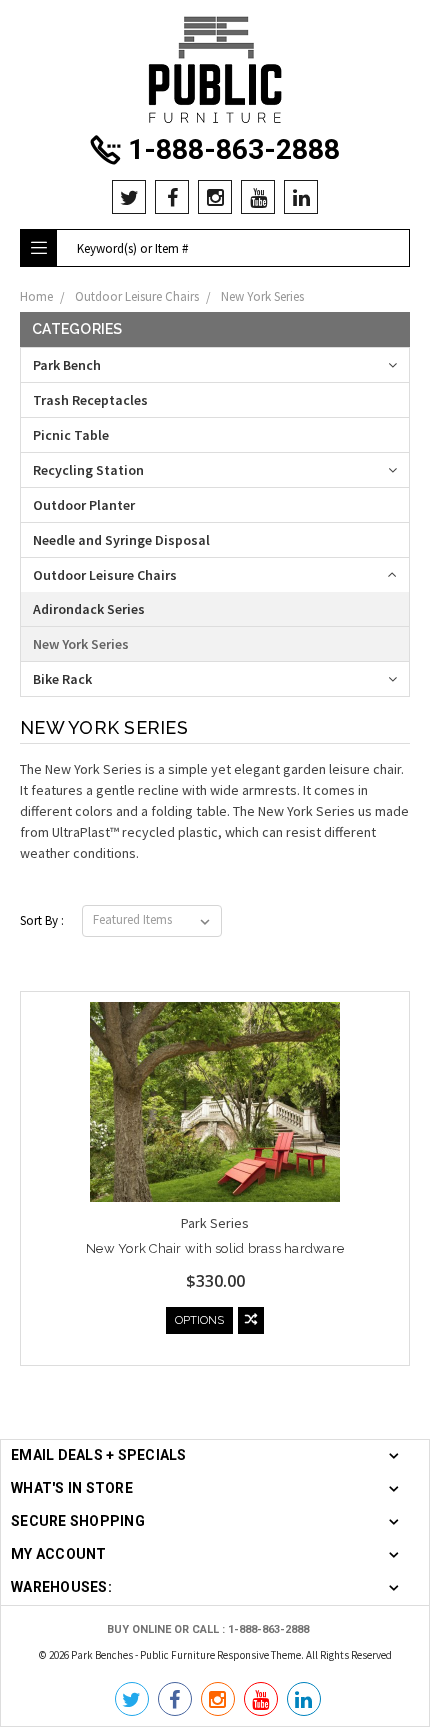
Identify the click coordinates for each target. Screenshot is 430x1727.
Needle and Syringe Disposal (121, 540)
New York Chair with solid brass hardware (215, 1248)
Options (199, 1320)
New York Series (262, 296)
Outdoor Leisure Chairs (137, 296)
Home (36, 296)
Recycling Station (88, 470)
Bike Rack (62, 679)
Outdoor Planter (84, 505)
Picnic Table (71, 435)
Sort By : (42, 920)
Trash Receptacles (90, 400)
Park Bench (67, 365)
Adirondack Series (89, 609)
